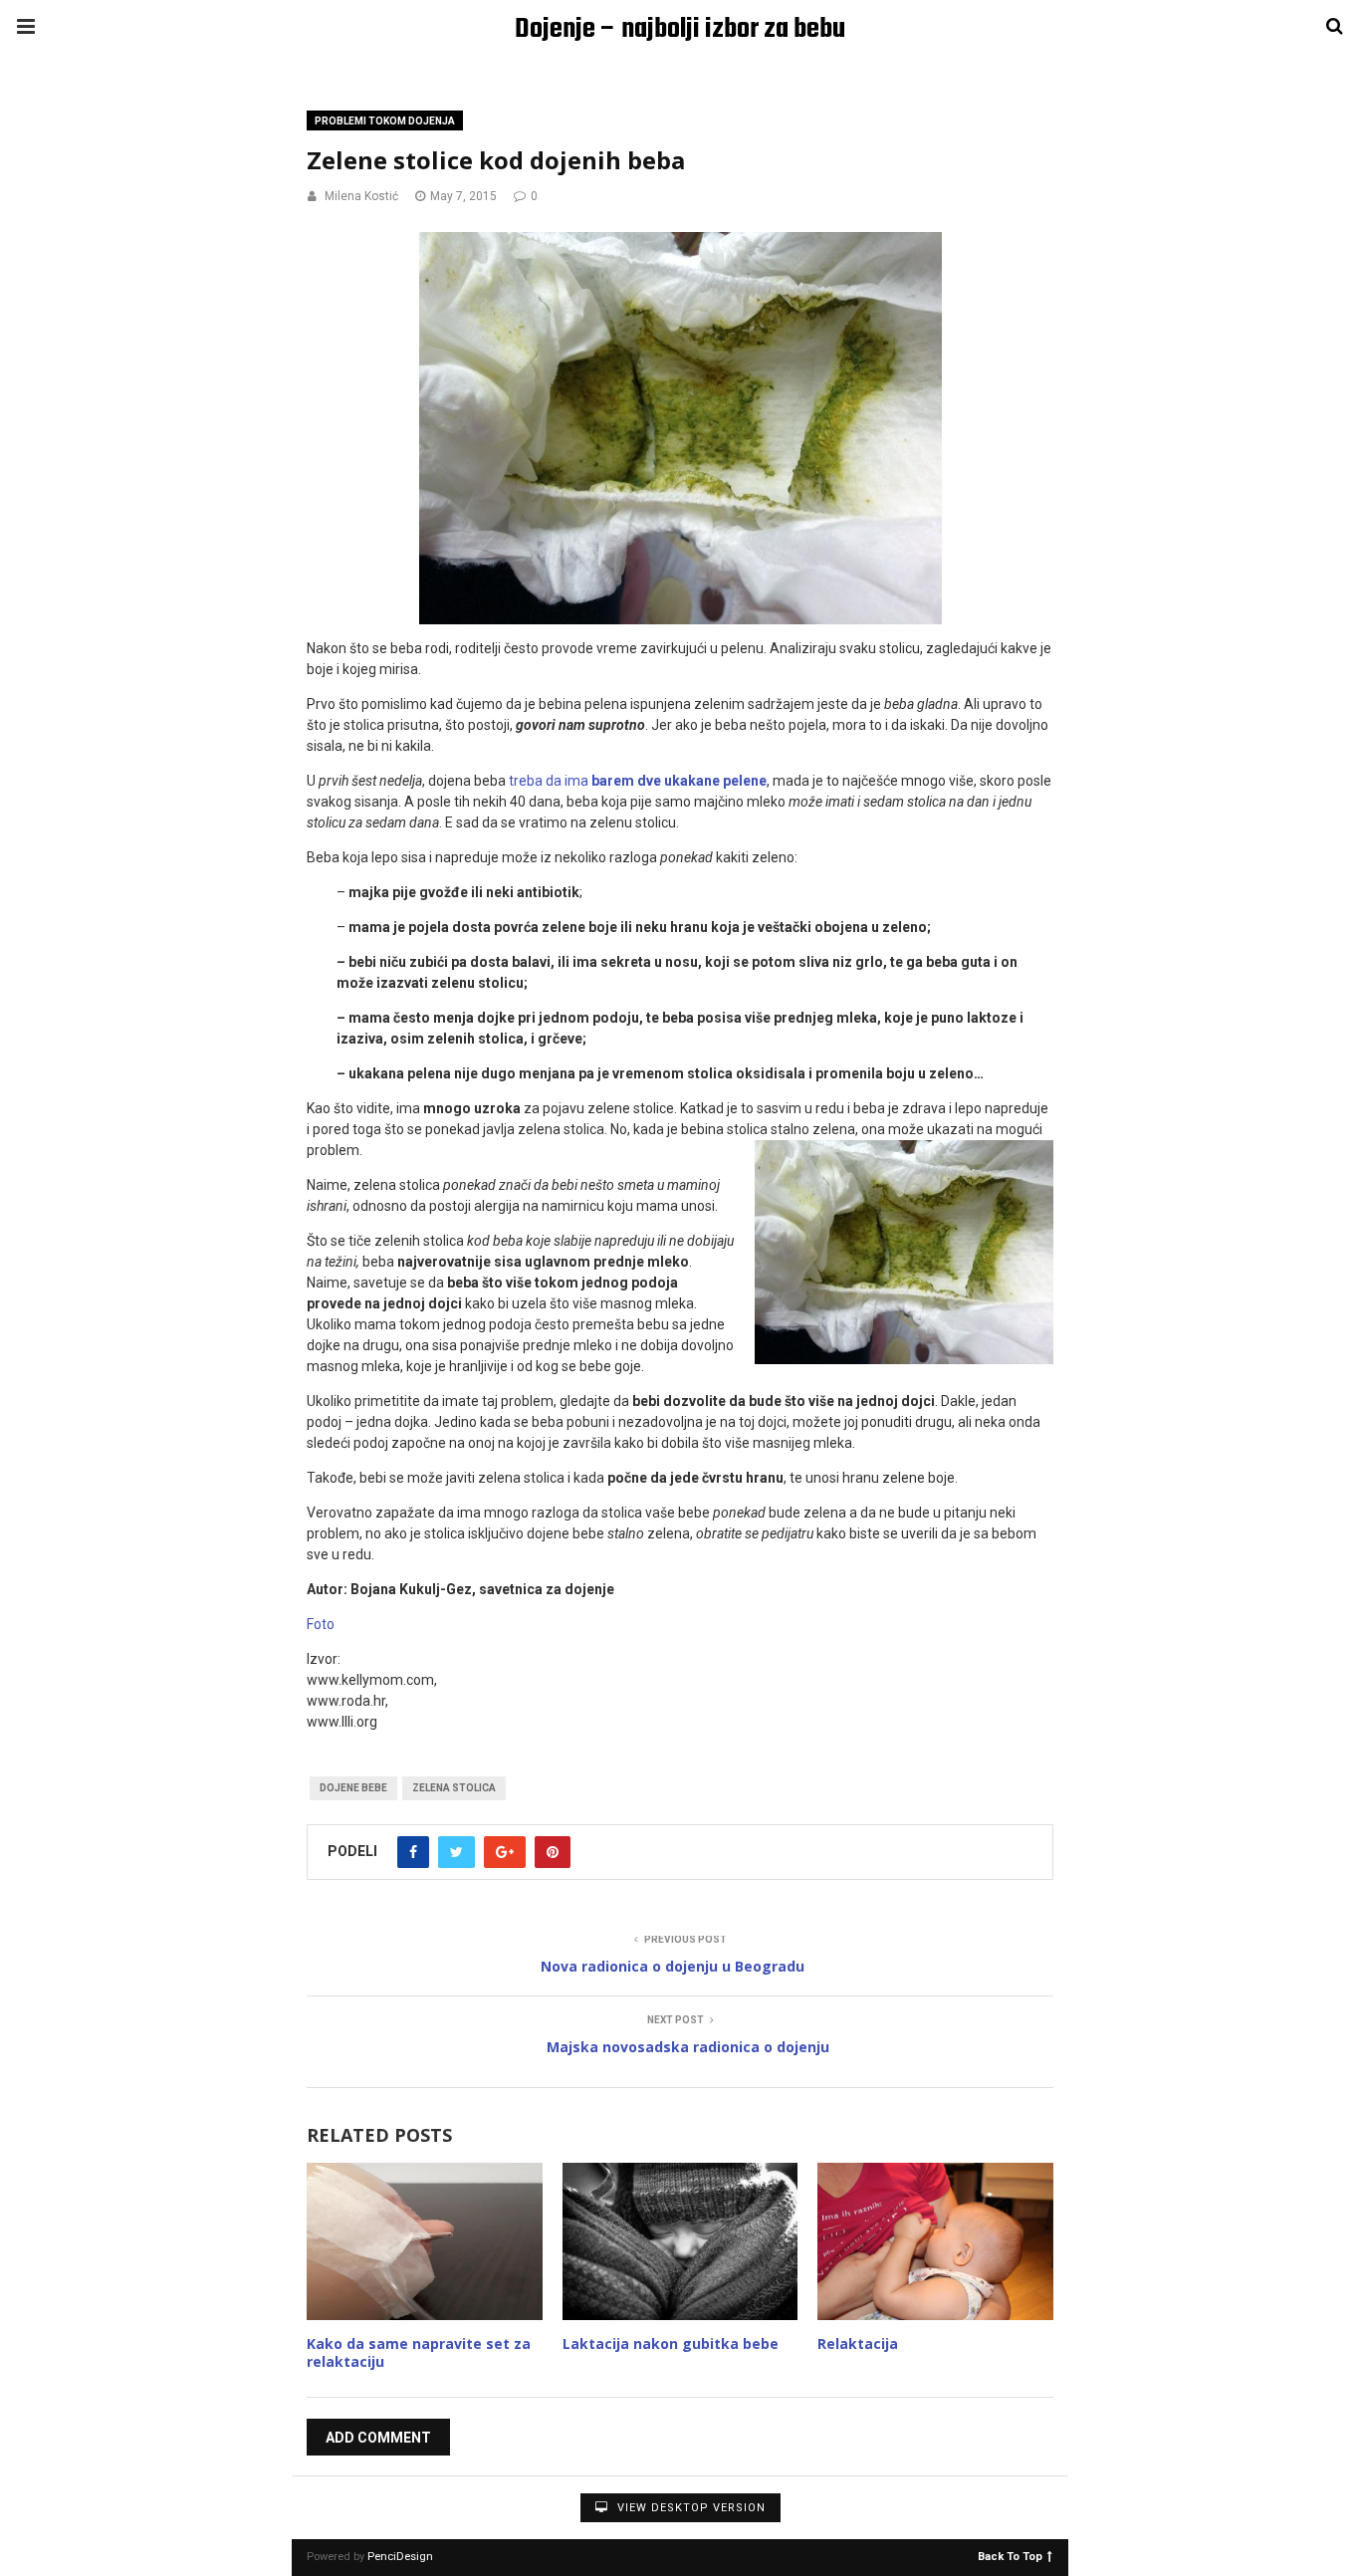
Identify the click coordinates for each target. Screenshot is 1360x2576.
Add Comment (378, 2438)
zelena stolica (454, 1788)
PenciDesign (400, 2557)
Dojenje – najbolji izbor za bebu (680, 29)
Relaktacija (858, 2343)
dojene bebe (353, 1788)
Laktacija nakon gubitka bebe (671, 2343)
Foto (321, 1624)
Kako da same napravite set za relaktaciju (419, 2352)
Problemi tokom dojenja (385, 121)
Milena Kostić (361, 196)
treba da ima (638, 781)
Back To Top (1010, 2556)
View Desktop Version (689, 2508)
